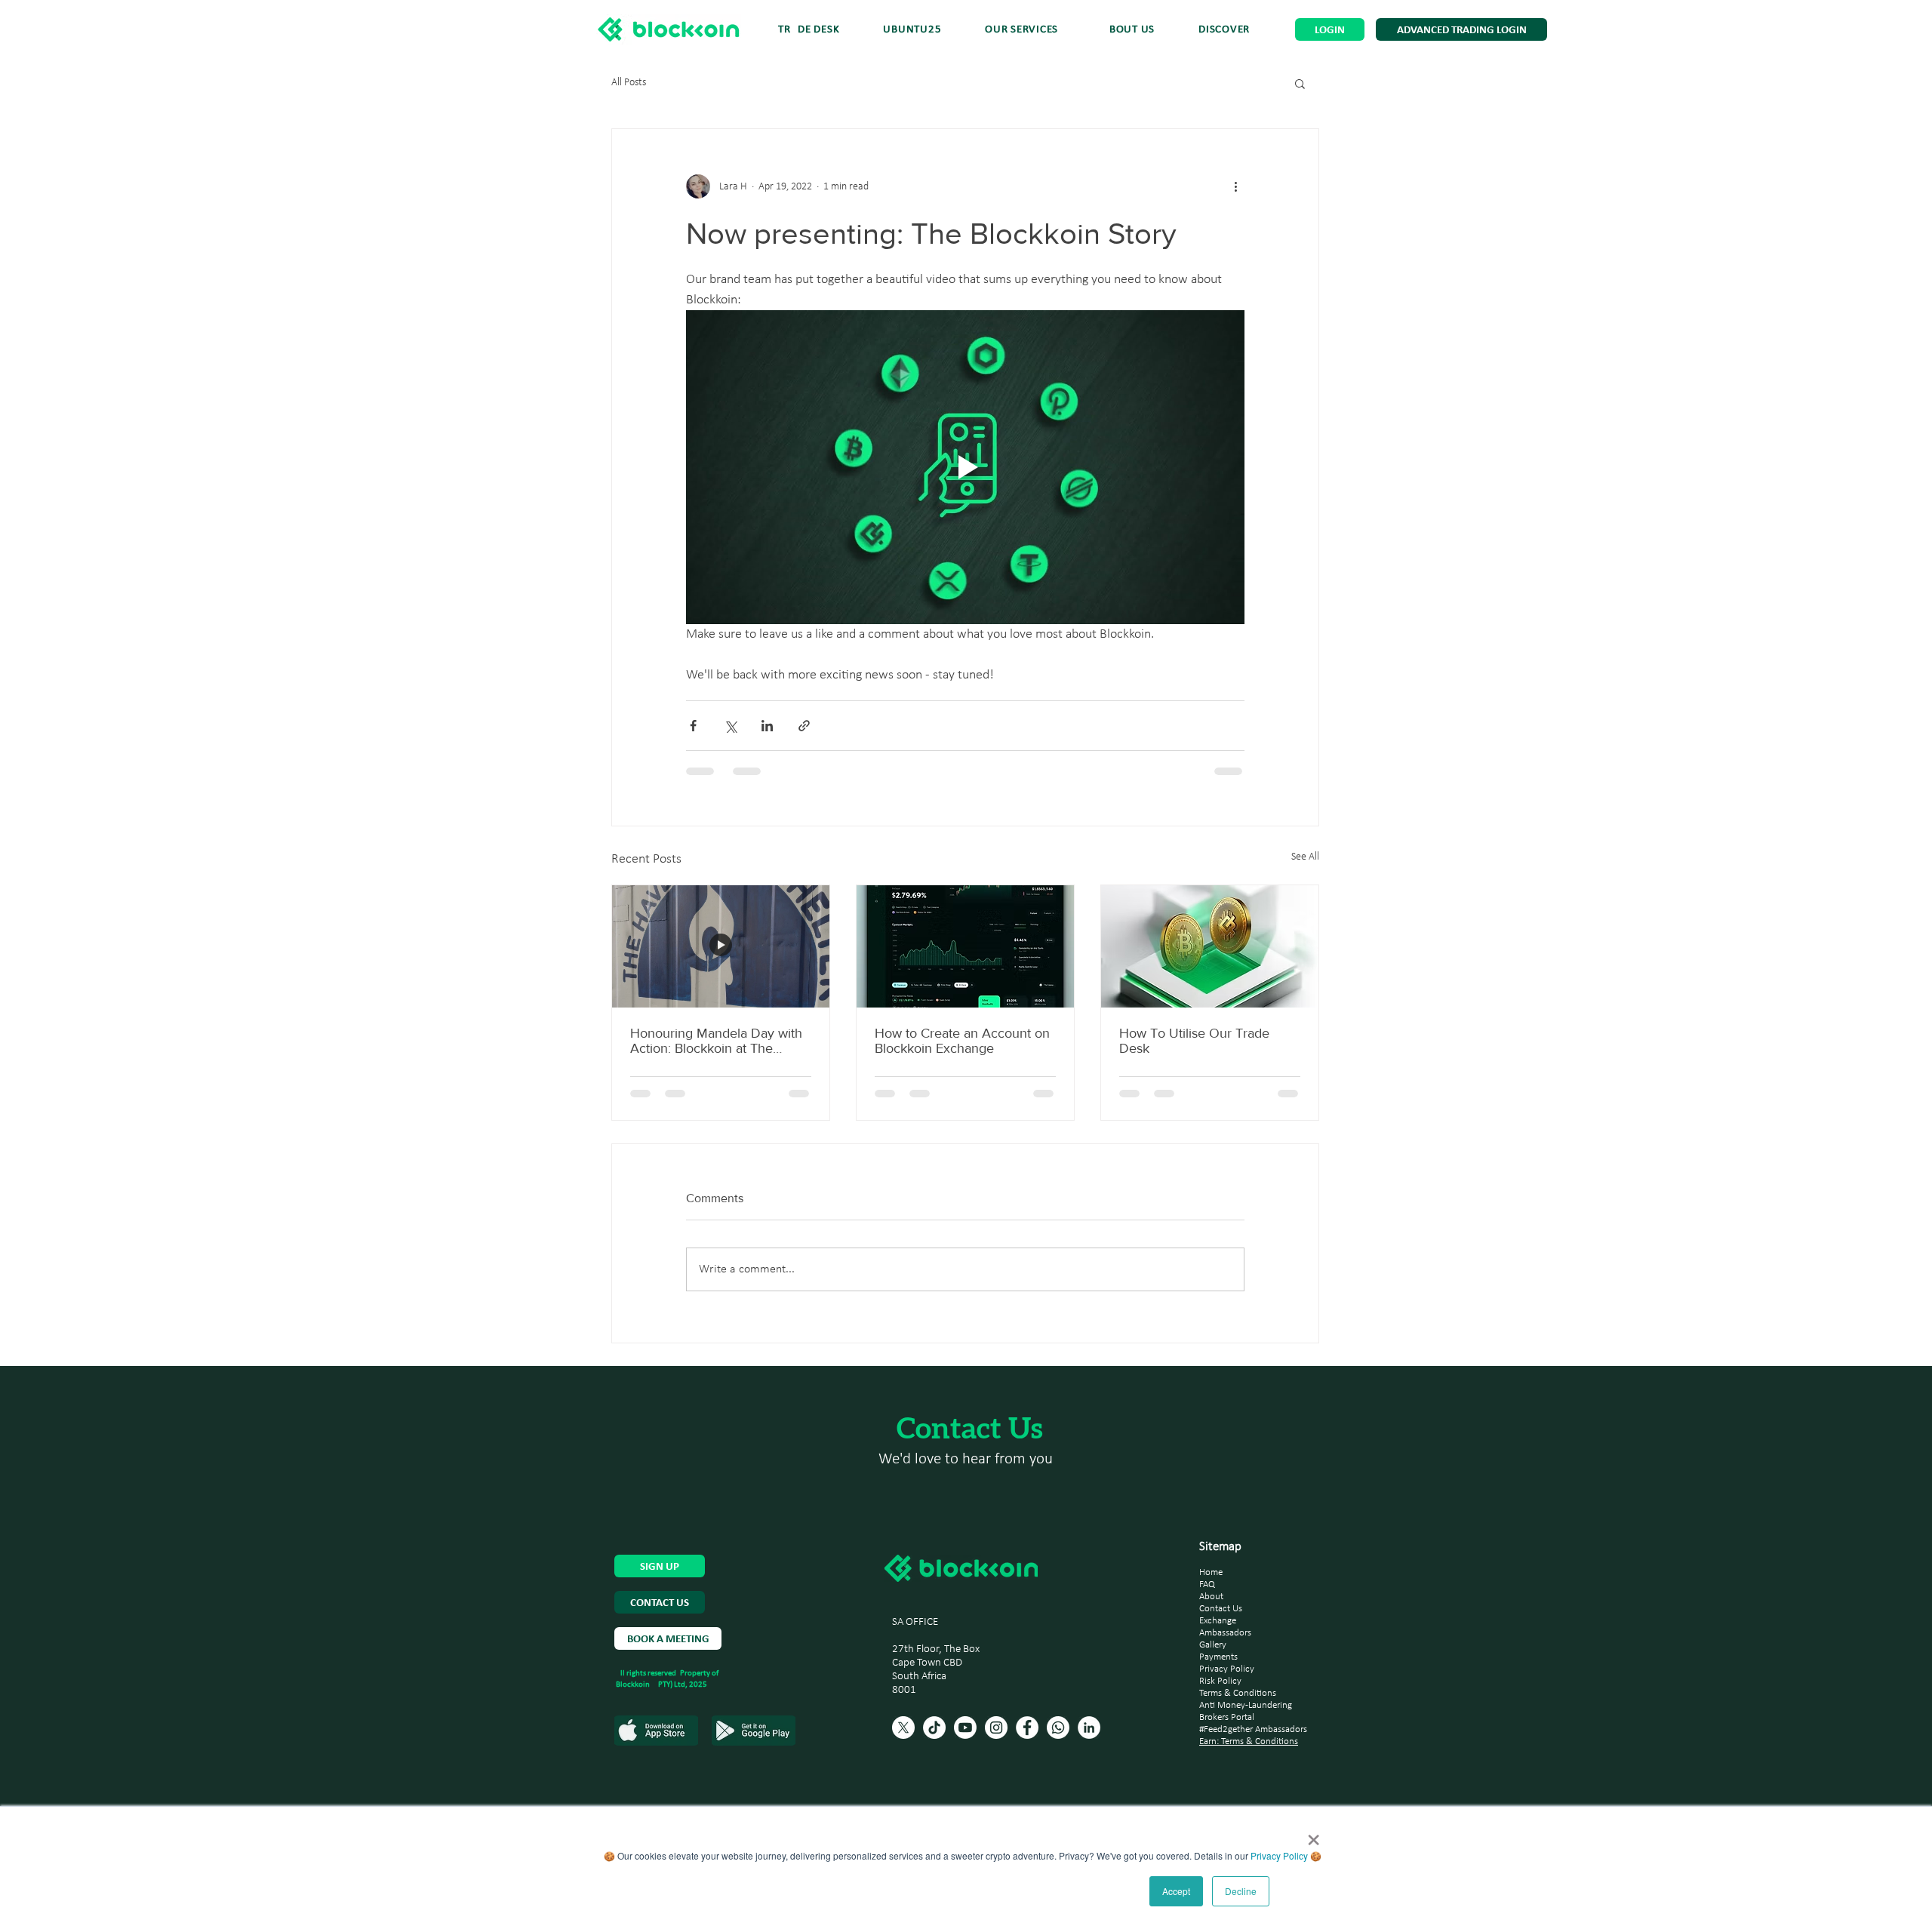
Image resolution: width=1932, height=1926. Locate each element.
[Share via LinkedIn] (767, 726)
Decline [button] (1241, 1891)
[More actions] (1235, 186)
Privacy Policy (1279, 1855)
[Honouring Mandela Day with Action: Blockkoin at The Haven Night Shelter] (721, 946)
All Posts (629, 83)
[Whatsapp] (1058, 1728)
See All (1305, 857)
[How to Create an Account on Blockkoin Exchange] (965, 946)
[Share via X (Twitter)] (730, 726)
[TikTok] (934, 1728)
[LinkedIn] (1089, 1728)
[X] (903, 1728)
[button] (1224, 30)
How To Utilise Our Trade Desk (1194, 1041)
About (1211, 1597)
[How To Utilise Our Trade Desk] (1210, 946)
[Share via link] (804, 726)
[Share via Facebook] (693, 726)
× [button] (1314, 1835)
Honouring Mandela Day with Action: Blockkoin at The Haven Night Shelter (716, 1041)
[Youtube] (965, 1728)
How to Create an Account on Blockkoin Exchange (962, 1041)
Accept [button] (1176, 1891)
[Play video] (965, 467)
